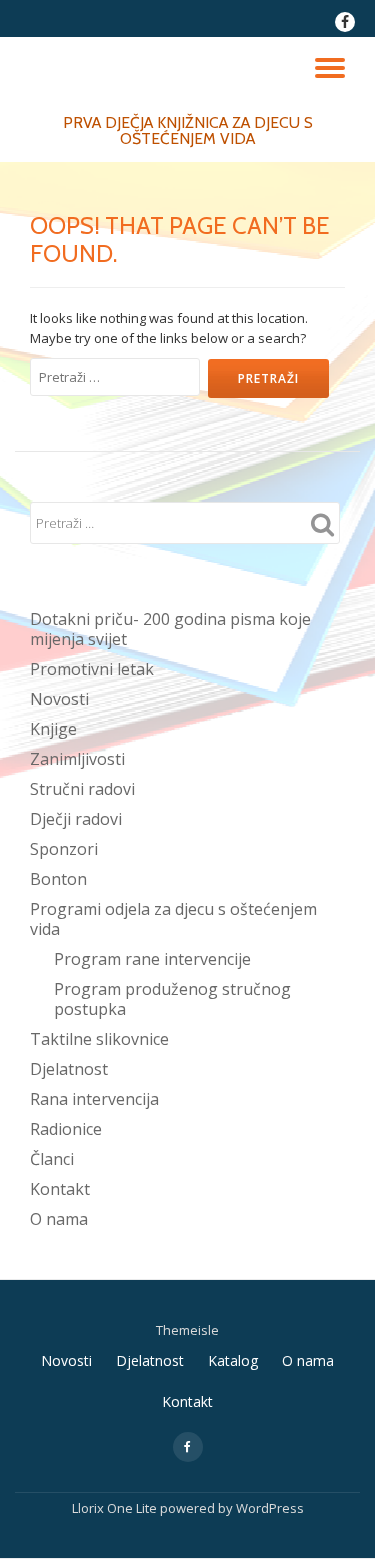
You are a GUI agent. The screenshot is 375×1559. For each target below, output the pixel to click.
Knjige (53, 729)
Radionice (66, 1129)
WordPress (270, 1508)
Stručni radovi (82, 789)
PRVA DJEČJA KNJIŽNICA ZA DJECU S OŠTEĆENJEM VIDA (188, 130)
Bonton (58, 879)
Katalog (233, 1360)
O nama (59, 1219)
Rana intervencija (94, 1099)
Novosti (59, 699)
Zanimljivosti (77, 759)
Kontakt (60, 1189)
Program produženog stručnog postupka (172, 999)
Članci (52, 1159)
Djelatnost (69, 1069)
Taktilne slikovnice (99, 1039)
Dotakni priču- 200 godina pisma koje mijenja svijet (170, 629)
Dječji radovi (76, 819)
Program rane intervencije (152, 959)
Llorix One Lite (116, 1508)
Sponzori (64, 849)
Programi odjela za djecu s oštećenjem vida (173, 919)
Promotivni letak (92, 669)
